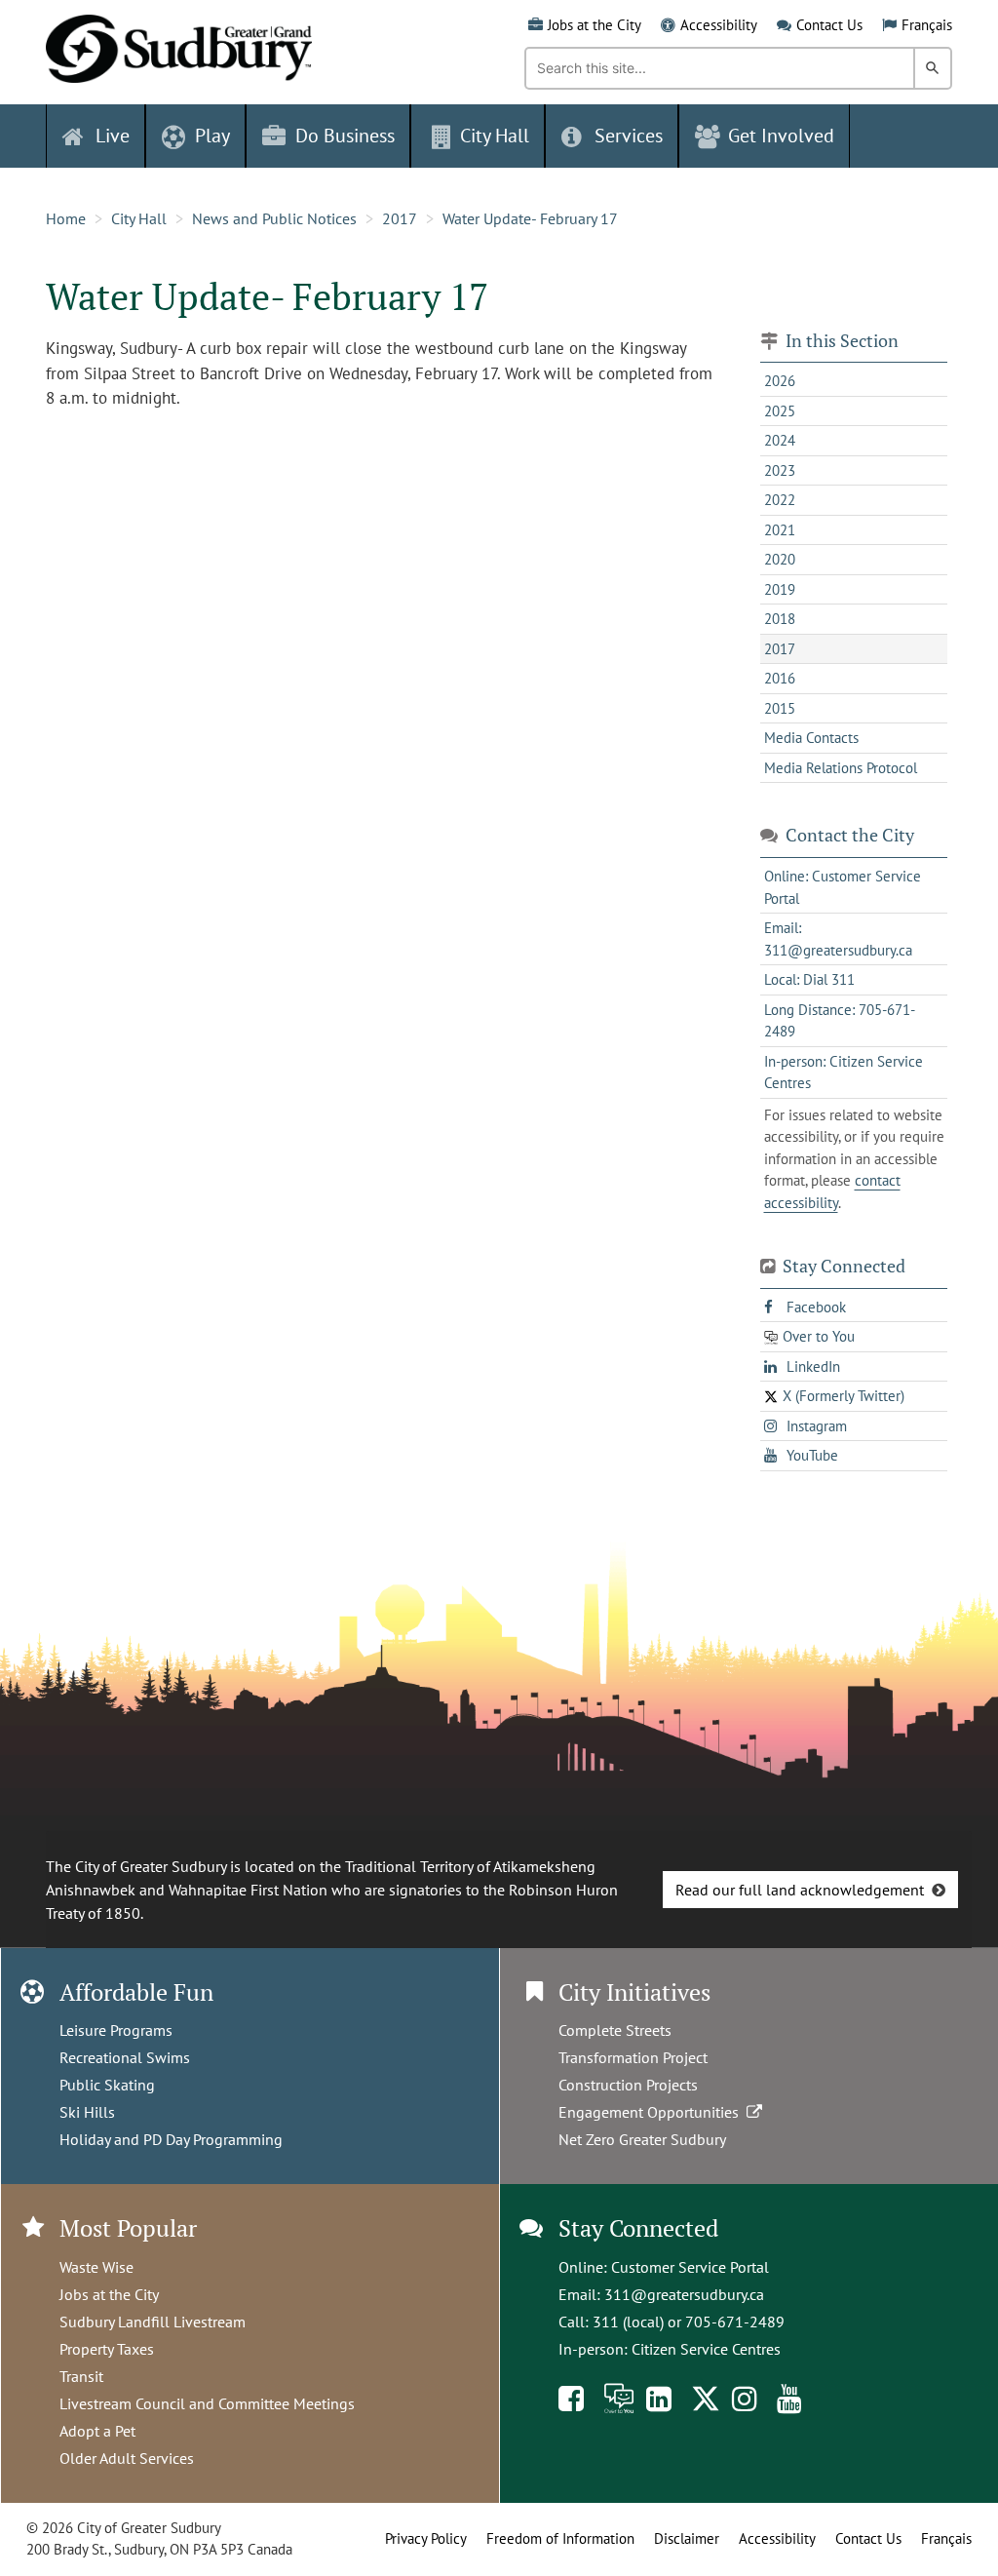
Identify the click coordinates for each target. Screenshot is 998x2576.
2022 (780, 500)
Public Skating (107, 2085)
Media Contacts (811, 738)
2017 (400, 218)
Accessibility (719, 25)
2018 (780, 619)
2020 (780, 559)
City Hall (139, 218)
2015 (780, 708)
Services (629, 136)
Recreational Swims (125, 2057)
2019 (780, 589)
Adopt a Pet (97, 2431)
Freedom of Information (560, 2538)
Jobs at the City (595, 25)
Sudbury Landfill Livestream (153, 2322)
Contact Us (829, 25)
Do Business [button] (345, 136)
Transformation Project (633, 2057)
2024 (780, 440)
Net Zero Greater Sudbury (642, 2139)
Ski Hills (87, 2112)
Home (66, 218)
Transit (81, 2376)
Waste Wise (96, 2267)
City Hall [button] (495, 136)
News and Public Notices (274, 218)
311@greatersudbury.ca (684, 2294)
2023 (780, 470)
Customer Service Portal (690, 2267)
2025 (780, 411)
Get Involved (781, 136)
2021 (780, 530)
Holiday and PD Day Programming (171, 2139)
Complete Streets (615, 2030)
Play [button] (212, 136)
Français (927, 25)
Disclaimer (687, 2538)
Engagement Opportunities (653, 2112)
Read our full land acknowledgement (800, 1890)
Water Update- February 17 (530, 218)
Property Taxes (107, 2349)
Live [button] (113, 136)
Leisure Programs (116, 2030)
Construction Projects (628, 2085)
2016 (780, 678)
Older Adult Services (127, 2458)
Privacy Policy (426, 2538)
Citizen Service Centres (706, 2349)
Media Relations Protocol (841, 768)
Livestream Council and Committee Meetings (207, 2403)
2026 (780, 381)
